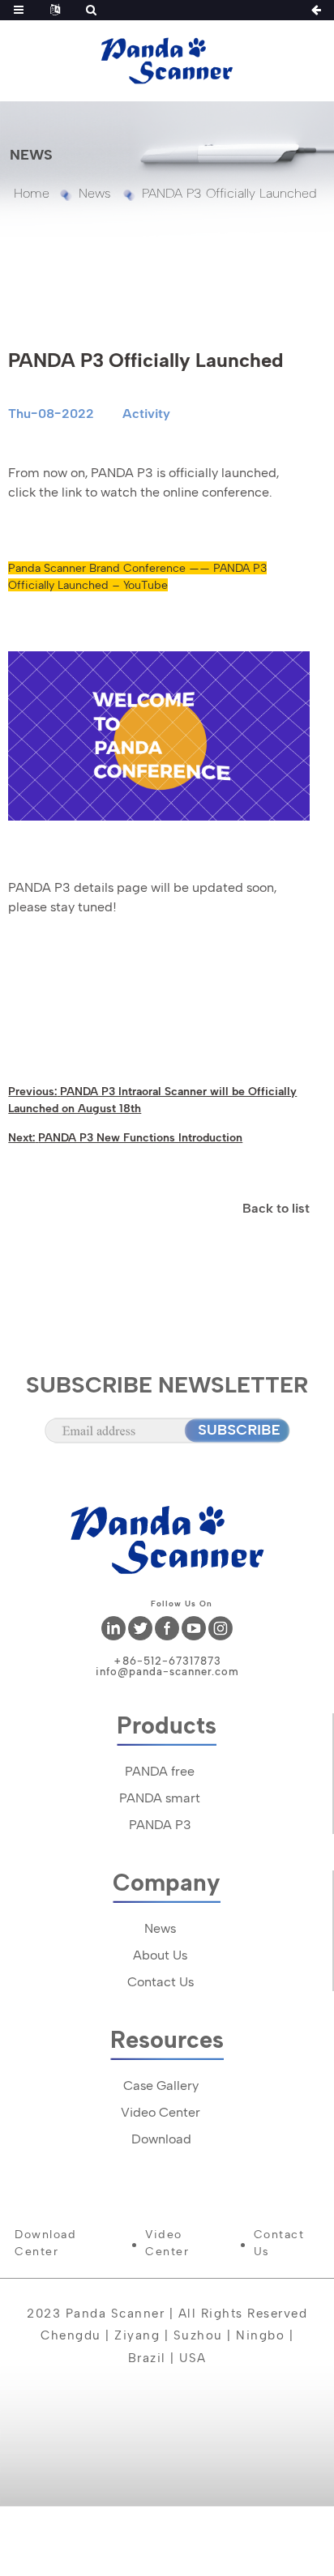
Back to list (276, 1208)
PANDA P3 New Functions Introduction (140, 1137)
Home (32, 193)
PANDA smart (160, 1798)
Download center (45, 2243)
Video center (167, 2243)
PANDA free (160, 1771)
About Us (160, 1955)
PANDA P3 (160, 1825)
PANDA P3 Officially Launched (229, 193)
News (94, 193)
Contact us (279, 2243)
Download (161, 2139)
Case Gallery (161, 2086)
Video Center (161, 2112)
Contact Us (161, 1982)
